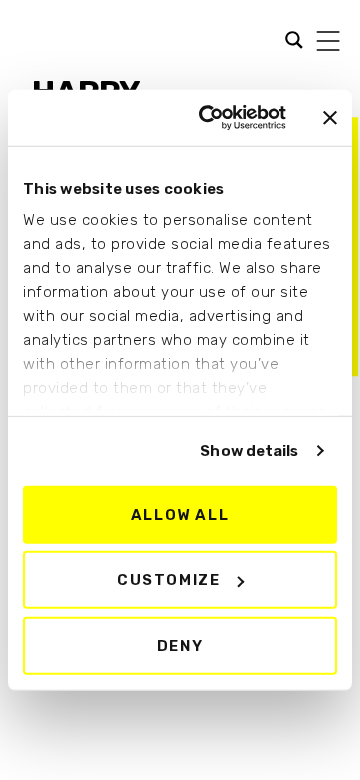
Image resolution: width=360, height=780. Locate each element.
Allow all (180, 514)
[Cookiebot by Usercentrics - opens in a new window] (211, 118)
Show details (249, 451)
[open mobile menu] (328, 41)
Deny (180, 645)
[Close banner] (330, 118)
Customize (168, 580)
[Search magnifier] (29, 42)
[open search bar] (289, 38)
